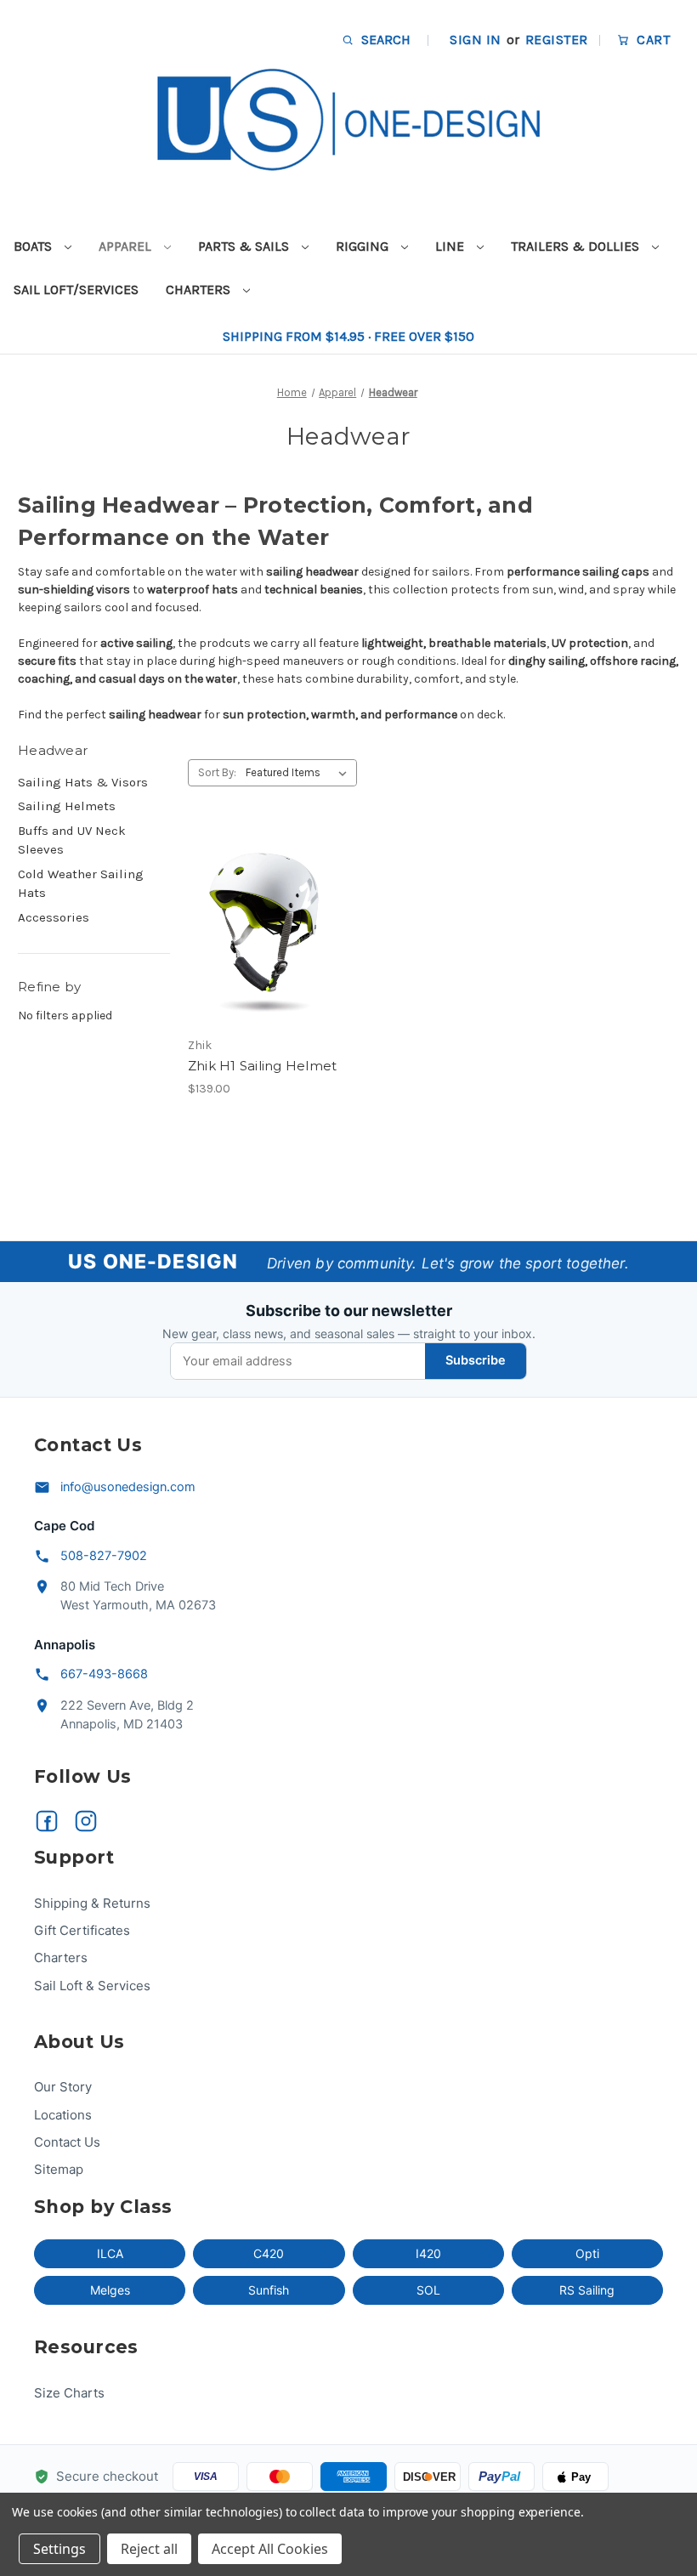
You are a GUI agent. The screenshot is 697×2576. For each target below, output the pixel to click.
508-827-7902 (104, 1556)
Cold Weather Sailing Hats (81, 884)
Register (557, 40)
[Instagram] (86, 1821)
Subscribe (476, 1360)
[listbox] (300, 773)
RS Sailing (587, 2290)
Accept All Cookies (270, 2549)
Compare (258, 928)
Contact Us (67, 2142)
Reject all (149, 2549)
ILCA (110, 2253)
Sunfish (269, 2290)
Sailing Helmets (67, 806)
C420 (269, 2253)
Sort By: (217, 772)
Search (384, 40)
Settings (59, 2549)
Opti (587, 2253)
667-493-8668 (104, 1674)
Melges (110, 2290)
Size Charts (69, 2393)
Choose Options (263, 958)
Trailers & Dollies (577, 246)
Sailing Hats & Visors (83, 782)
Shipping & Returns (92, 1903)
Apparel (127, 246)
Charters (200, 289)
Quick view (249, 898)
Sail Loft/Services (76, 289)
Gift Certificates (82, 1930)
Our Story (63, 2087)
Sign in (475, 40)
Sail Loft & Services (92, 1986)
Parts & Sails (245, 246)
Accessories (54, 917)
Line (451, 246)
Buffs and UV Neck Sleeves (72, 840)
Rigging (364, 246)
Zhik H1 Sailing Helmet (263, 1066)
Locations (63, 2115)
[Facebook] (47, 1821)
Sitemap (59, 2169)
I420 (428, 2253)
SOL (428, 2290)
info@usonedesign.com (128, 1487)
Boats (34, 246)
